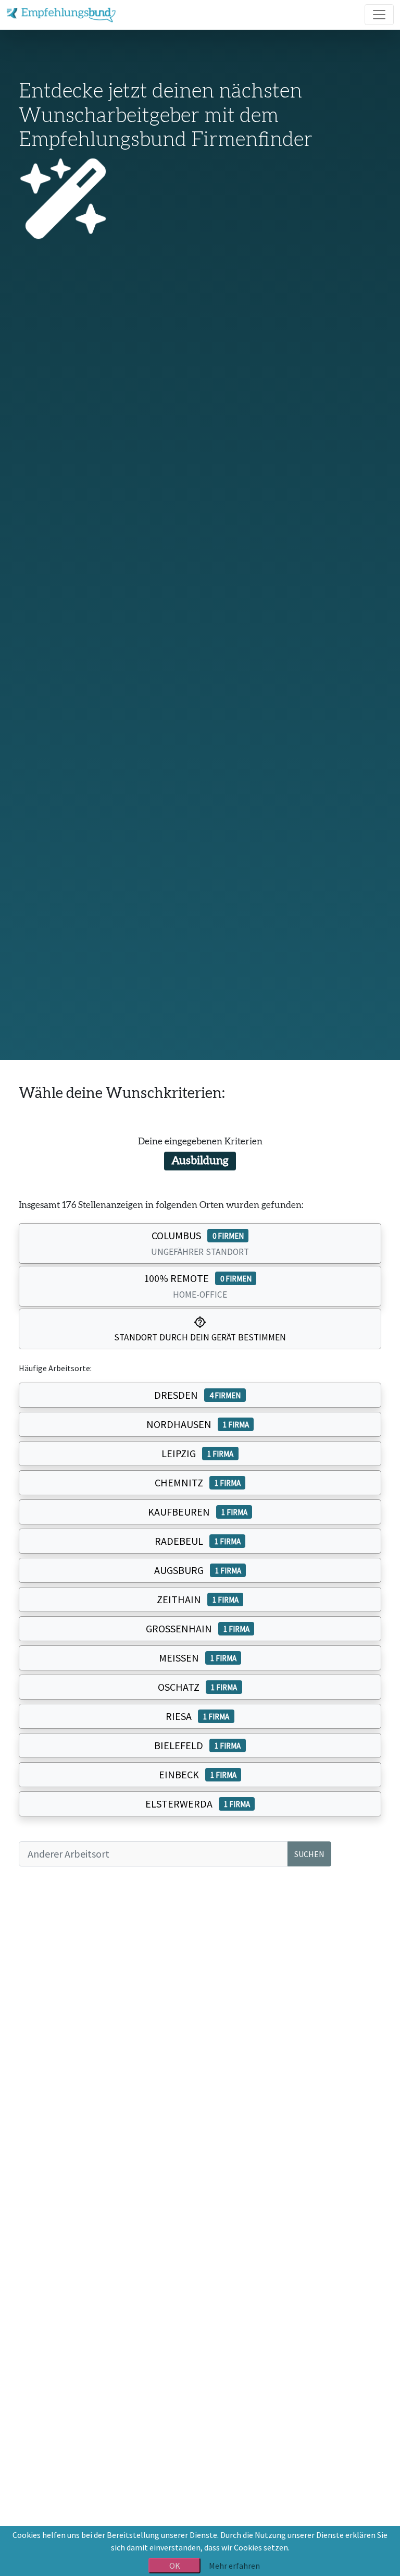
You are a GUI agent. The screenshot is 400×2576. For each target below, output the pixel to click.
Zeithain (198, 1599)
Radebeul (198, 1541)
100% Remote (198, 1286)
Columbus (200, 1243)
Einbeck (198, 1774)
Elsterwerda (198, 1804)
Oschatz (197, 1687)
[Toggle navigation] (379, 15)
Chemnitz (198, 1482)
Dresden (197, 1395)
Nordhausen (198, 1424)
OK (175, 2566)
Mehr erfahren (234, 2566)
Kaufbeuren (198, 1512)
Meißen (198, 1658)
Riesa (197, 1716)
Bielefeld (197, 1745)
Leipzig (197, 1453)
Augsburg (198, 1570)
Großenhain (198, 1628)
